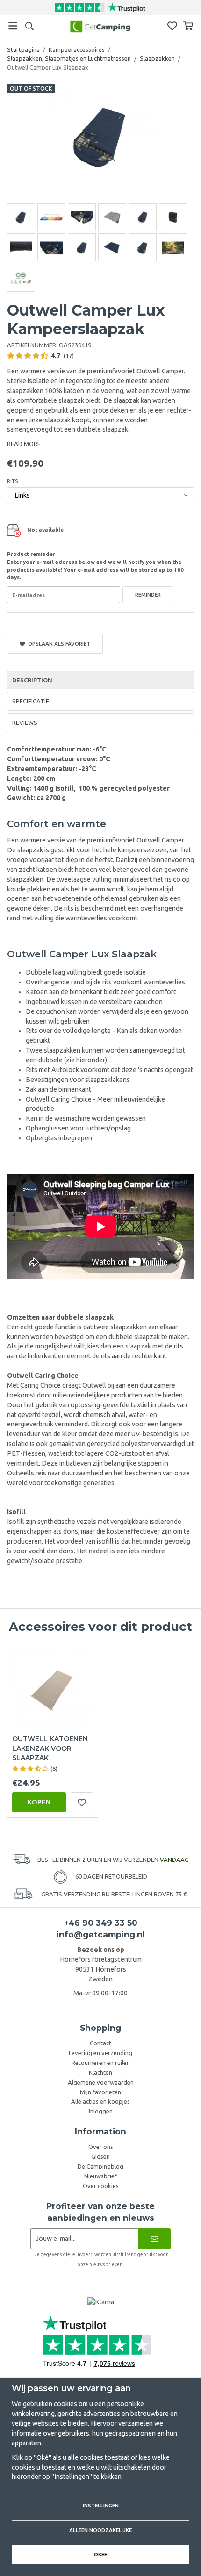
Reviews (25, 723)
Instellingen (101, 2505)
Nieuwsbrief (100, 2176)
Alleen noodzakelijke (100, 2530)
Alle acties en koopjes (100, 2101)
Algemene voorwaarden (101, 2082)
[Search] (29, 26)
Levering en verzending (100, 2053)
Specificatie (31, 701)
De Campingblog (100, 2166)
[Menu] (13, 26)
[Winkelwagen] (188, 26)
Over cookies (101, 2186)
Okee (100, 2554)
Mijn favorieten (100, 2092)
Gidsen (100, 2156)
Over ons (101, 2147)
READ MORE (24, 444)
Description (32, 680)
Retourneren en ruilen (101, 2063)
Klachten (100, 2072)
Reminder (148, 594)
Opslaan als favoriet (58, 643)
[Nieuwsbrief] (154, 2239)
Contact (100, 2043)
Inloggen (101, 2111)
